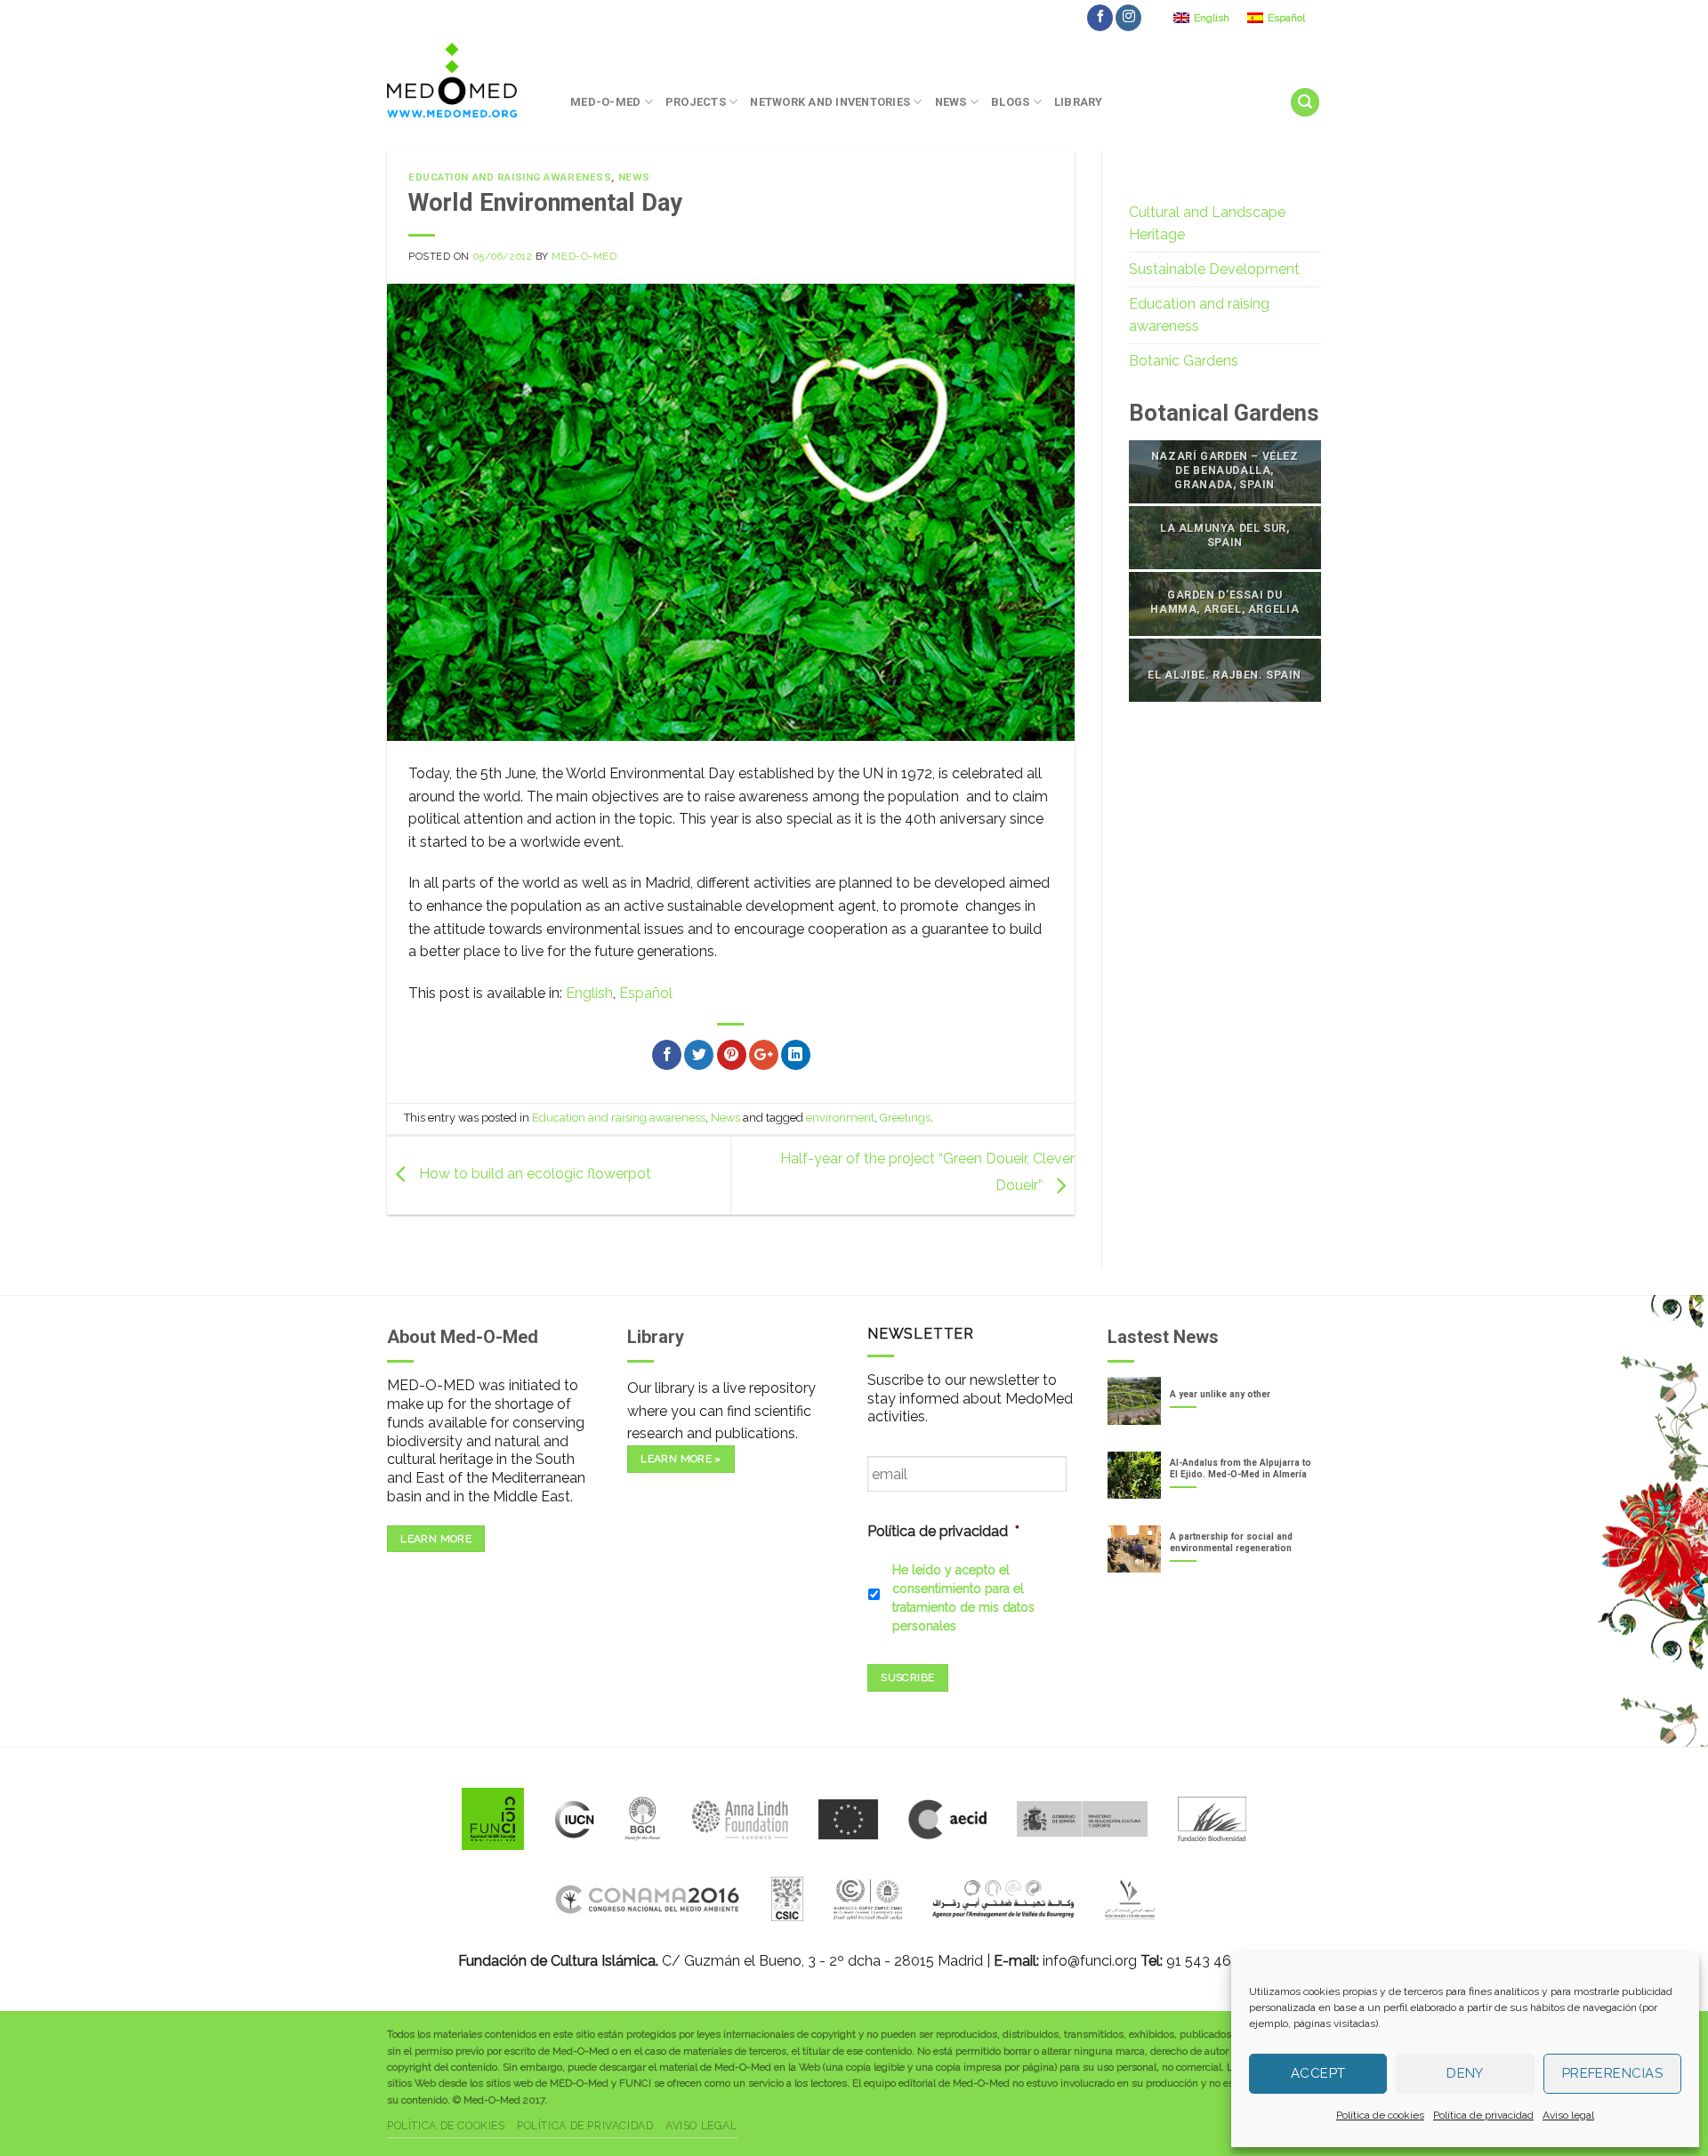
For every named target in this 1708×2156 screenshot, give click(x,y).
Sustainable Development (1214, 269)
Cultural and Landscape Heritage (1207, 224)
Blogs (1010, 102)
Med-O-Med (605, 102)
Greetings (905, 1118)
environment (840, 1118)
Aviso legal (1568, 2115)
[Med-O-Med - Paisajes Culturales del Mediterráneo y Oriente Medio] (465, 80)
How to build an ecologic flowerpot (533, 1175)
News (951, 102)
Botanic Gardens (1184, 361)
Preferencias (1612, 2073)
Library (1079, 102)
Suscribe (907, 1677)
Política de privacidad (1483, 2115)
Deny (1465, 2073)
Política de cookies (1380, 2115)
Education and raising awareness (510, 177)
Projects (696, 102)
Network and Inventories (830, 102)
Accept (1318, 2073)
